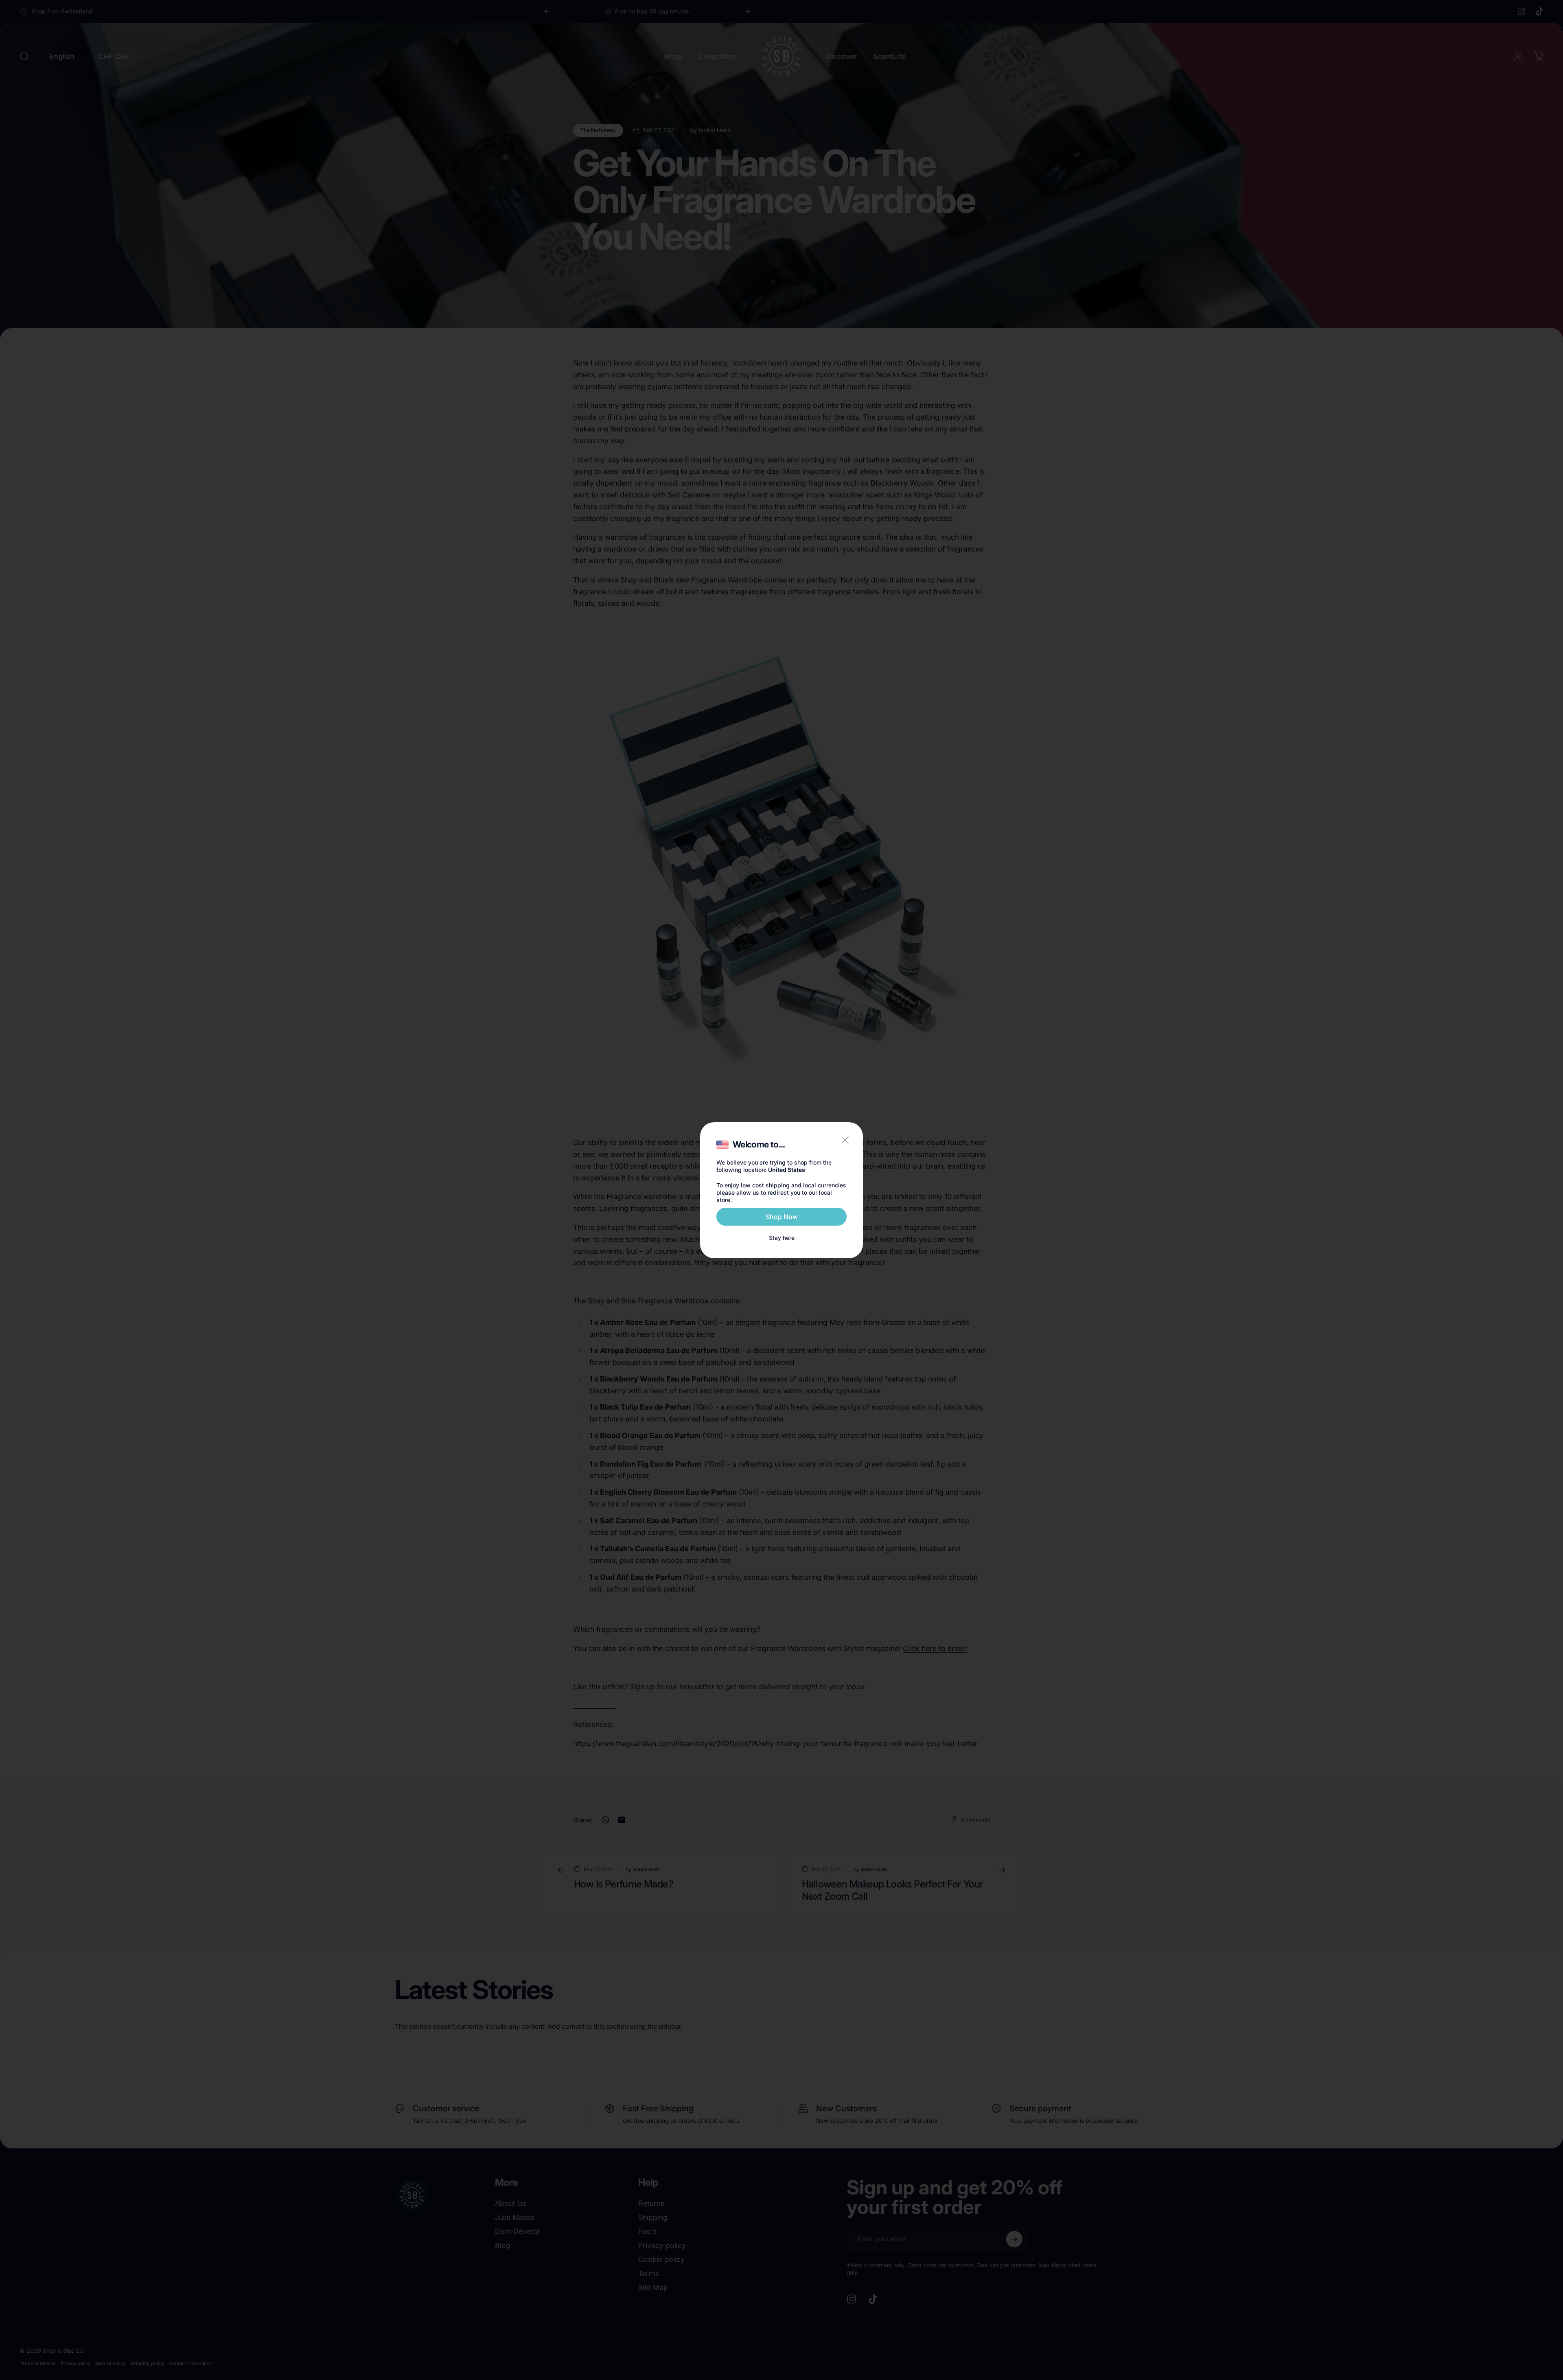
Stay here (782, 1238)
